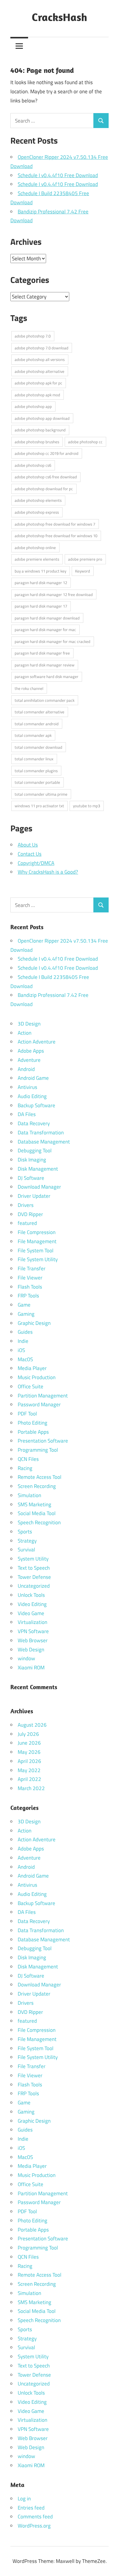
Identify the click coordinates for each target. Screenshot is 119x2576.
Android (26, 1069)
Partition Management (43, 1396)
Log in (24, 2499)
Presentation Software (43, 1441)
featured (27, 1223)
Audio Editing (32, 1096)
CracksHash (60, 17)
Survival (26, 1550)
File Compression (37, 1232)
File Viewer (30, 1278)
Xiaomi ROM (31, 1668)
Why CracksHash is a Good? (48, 872)
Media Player (32, 1368)
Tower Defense (34, 1577)
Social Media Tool (37, 1513)
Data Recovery (34, 1123)
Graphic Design (34, 1323)
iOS (21, 1350)
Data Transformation (41, 1133)
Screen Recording (37, 1486)
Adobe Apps (31, 1051)
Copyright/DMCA (36, 863)
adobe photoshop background (40, 430)
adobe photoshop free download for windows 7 (55, 524)
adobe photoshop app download (42, 418)
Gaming (26, 1314)
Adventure (29, 1060)
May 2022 (29, 1770)
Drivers (26, 1205)
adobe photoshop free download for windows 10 (56, 536)
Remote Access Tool (40, 1477)
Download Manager (39, 1187)
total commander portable (37, 782)
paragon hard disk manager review (45, 665)
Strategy (27, 1541)
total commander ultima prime (41, 794)
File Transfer (32, 1268)
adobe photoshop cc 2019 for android (47, 453)
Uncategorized (34, 1586)
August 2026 (32, 1725)
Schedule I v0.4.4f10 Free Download (58, 175)
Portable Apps (33, 1432)
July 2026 (28, 1734)
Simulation (29, 1495)
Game (24, 1305)
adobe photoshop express (37, 512)
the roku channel (29, 688)
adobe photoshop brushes (37, 442)
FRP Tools (28, 1296)
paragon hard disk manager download (47, 618)
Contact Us (30, 854)
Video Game (31, 1613)
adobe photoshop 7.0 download (41, 348)
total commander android (37, 724)
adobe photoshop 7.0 (33, 336)
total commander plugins (36, 771)
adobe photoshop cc (85, 442)
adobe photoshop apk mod (37, 395)
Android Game (33, 1078)
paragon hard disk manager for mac (45, 630)
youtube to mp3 (87, 806)
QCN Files (28, 1459)
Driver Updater (34, 1196)
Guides (25, 1332)
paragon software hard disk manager (47, 676)
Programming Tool (38, 1450)
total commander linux (34, 759)
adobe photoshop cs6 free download (46, 477)
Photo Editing (32, 1423)
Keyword (83, 571)
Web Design (31, 1650)
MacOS (25, 1359)
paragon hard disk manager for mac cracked (52, 641)
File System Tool (36, 1251)
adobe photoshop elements (38, 500)
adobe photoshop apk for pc (38, 383)
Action (25, 1033)
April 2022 (29, 1779)
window (26, 1658)
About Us (28, 845)
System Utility (33, 1559)
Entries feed (31, 2508)
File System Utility (38, 1259)
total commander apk (33, 735)
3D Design (29, 1024)
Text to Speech (34, 1568)
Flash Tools (30, 1287)
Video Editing (32, 1604)
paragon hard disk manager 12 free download (54, 594)
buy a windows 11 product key (40, 571)
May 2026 (29, 1752)
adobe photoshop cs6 (33, 465)
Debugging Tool (35, 1151)
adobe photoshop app (33, 406)
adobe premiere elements (37, 559)
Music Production (37, 1377)
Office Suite (31, 1386)
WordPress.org (34, 2526)
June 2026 (29, 1743)
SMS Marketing (34, 1504)
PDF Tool (27, 1414)
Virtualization (32, 1622)
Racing (25, 1468)
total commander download (38, 747)
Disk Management (38, 1169)
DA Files (27, 1114)
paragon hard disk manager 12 (41, 583)
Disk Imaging (32, 1160)
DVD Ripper (30, 1214)
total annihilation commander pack (45, 700)
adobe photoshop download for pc (44, 489)
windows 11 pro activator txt (39, 806)
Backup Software (36, 1105)
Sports (25, 1532)
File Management (37, 1241)
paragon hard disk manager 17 (41, 606)
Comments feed (35, 2517)
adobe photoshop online (35, 548)
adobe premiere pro (85, 559)
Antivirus (27, 1087)
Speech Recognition (39, 1522)
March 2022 (31, 1788)
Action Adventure (37, 1042)
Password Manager (39, 1404)
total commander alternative (40, 712)
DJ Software (31, 1178)
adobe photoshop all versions (40, 359)
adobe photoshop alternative (40, 371)
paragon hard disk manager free (42, 653)
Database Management (44, 1142)
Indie (23, 1341)
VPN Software (33, 1631)
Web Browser (33, 1640)
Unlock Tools (31, 1595)
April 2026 (29, 1761)
